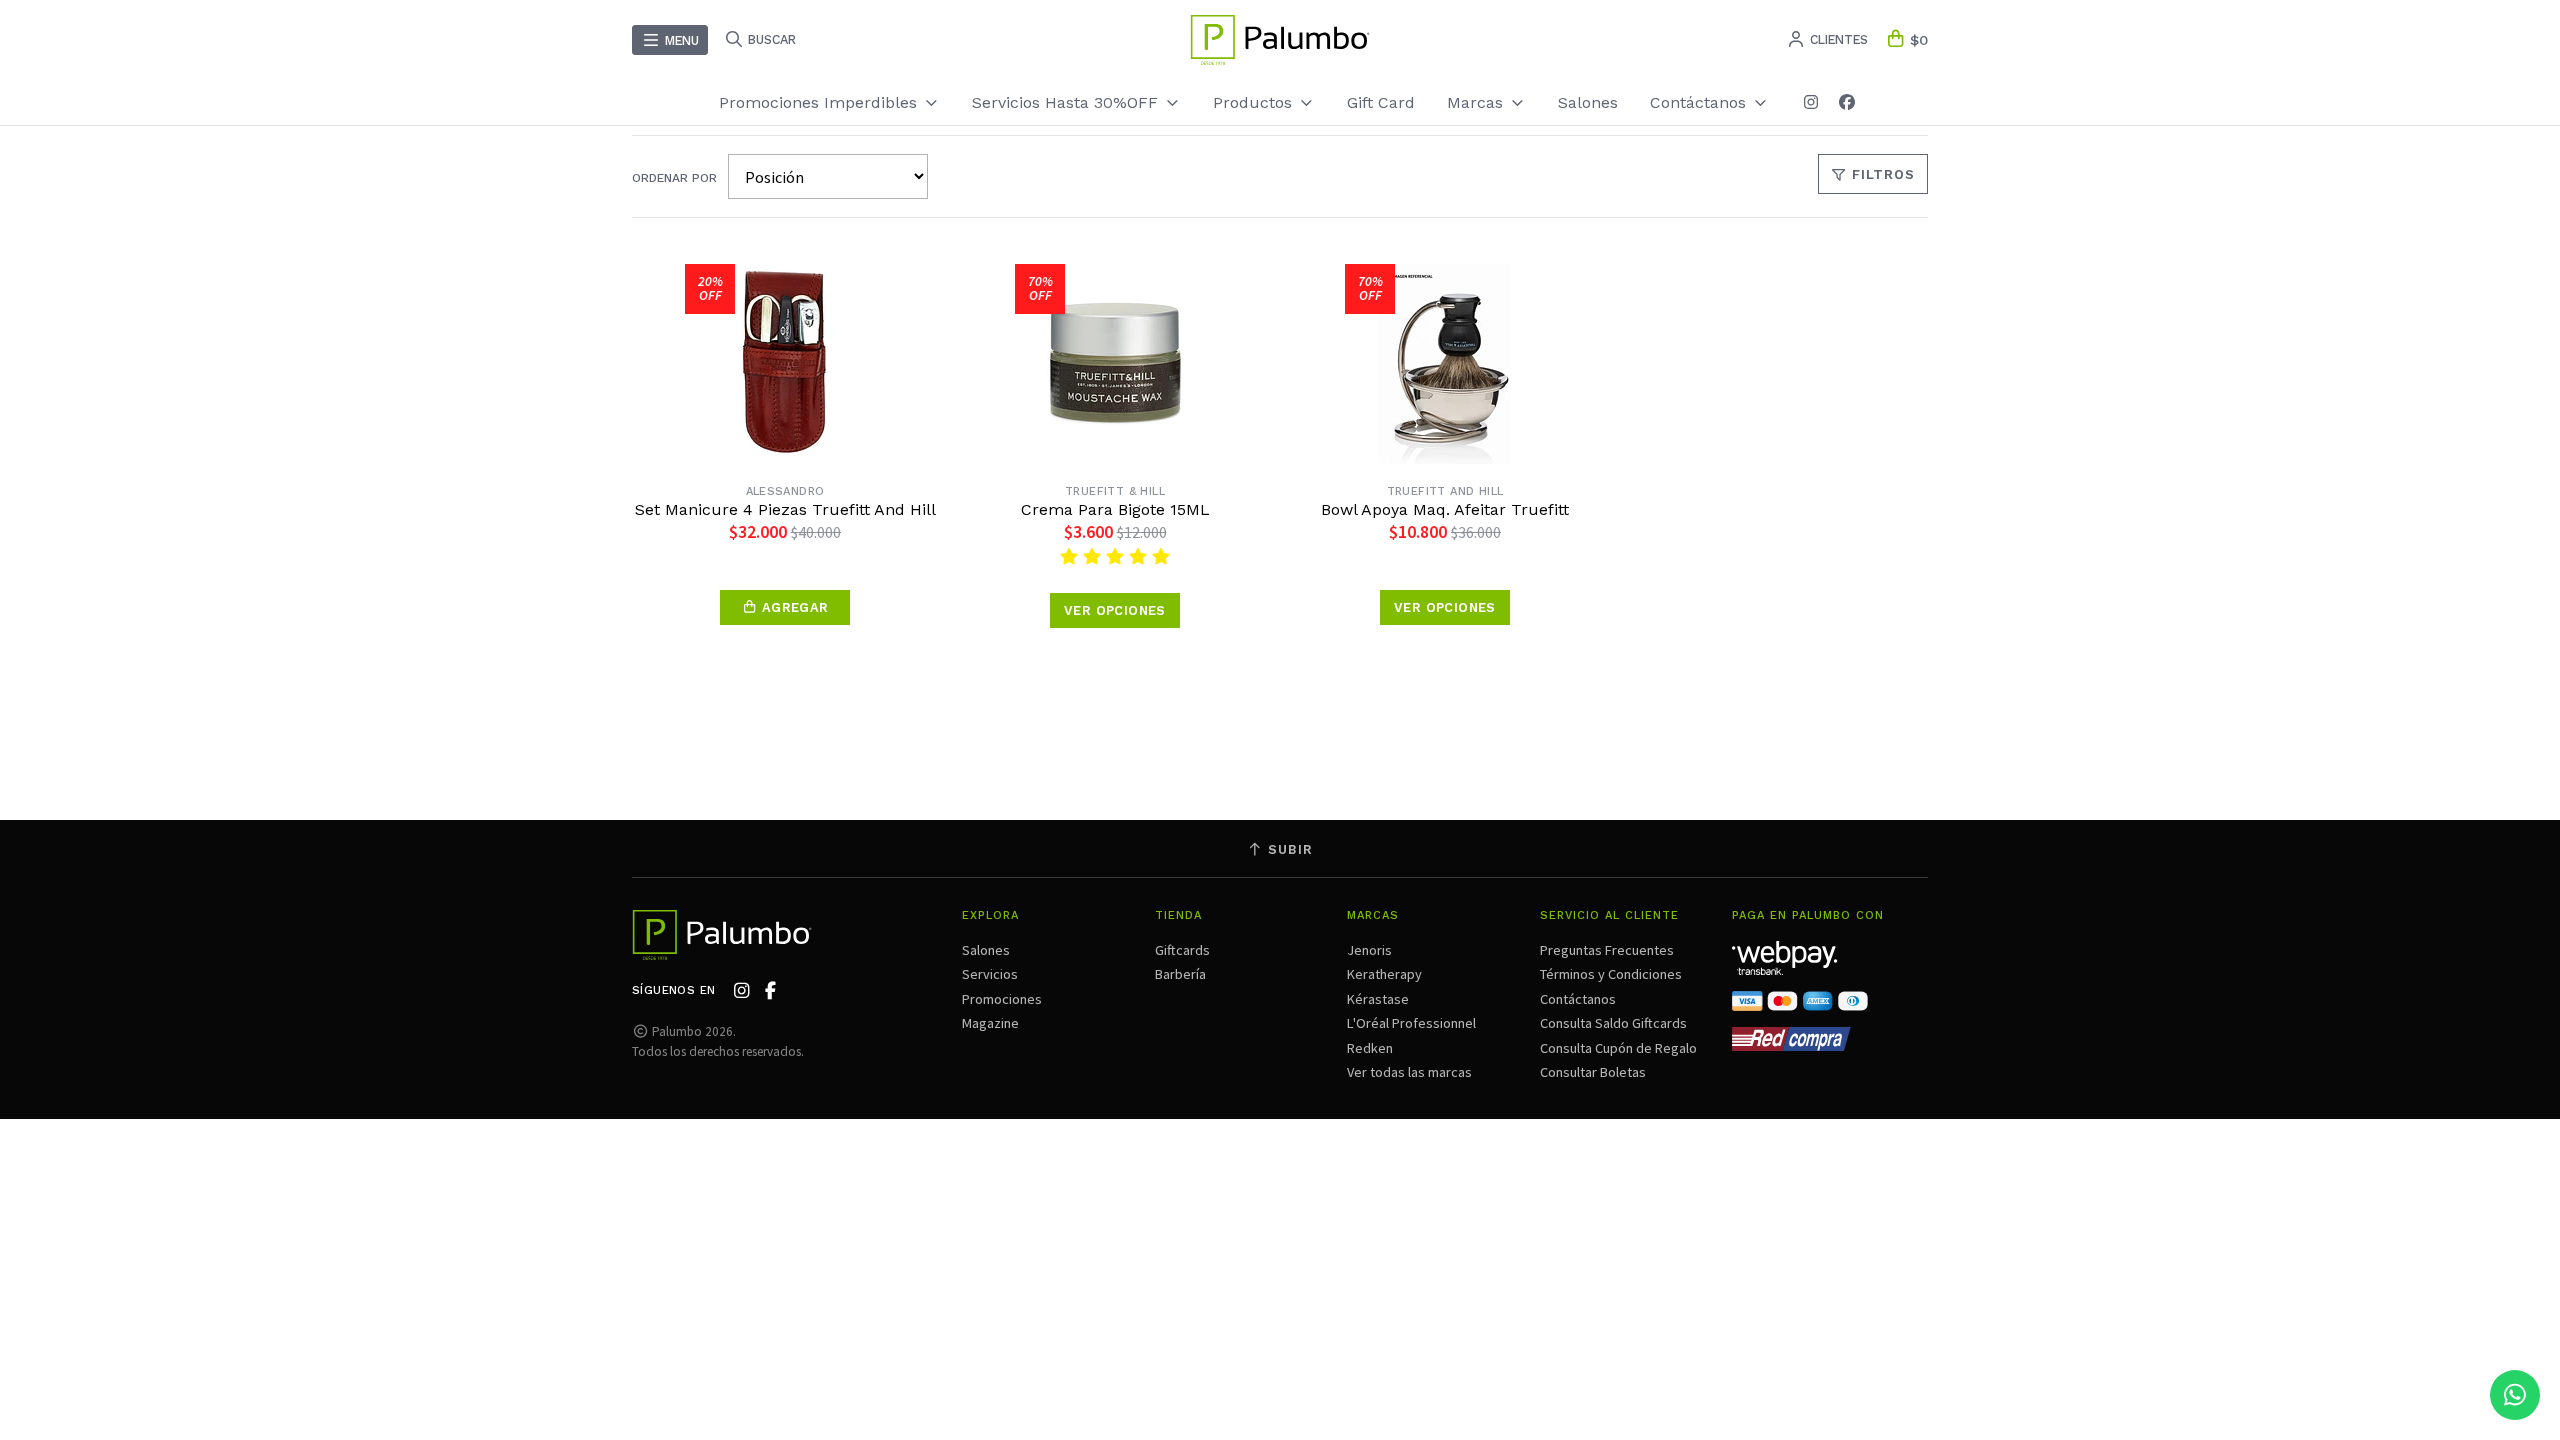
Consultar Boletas (1593, 1072)
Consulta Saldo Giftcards (1613, 1023)
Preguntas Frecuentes (1607, 950)
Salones (1588, 102)
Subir (1288, 849)
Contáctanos (1578, 999)
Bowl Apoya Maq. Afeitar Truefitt (1445, 510)
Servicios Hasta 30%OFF (1067, 102)
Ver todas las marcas (1409, 1072)
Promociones (1002, 999)
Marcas (1477, 102)
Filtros (1881, 174)
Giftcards (1182, 950)
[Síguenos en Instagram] (1811, 102)
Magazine (990, 1023)
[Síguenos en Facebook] (1847, 102)
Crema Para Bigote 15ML (1115, 510)
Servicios (990, 974)
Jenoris (1369, 950)
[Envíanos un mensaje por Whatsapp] (2515, 1395)
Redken (1370, 1048)
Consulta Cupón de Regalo (1618, 1048)
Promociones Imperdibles (820, 102)
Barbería (1180, 974)
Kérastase (1378, 999)
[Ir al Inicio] (1280, 40)
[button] (785, 607)
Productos (1255, 102)
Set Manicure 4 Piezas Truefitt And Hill (785, 510)
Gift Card (1381, 102)
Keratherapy (1384, 974)
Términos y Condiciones (1611, 974)
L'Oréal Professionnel (1411, 1023)
